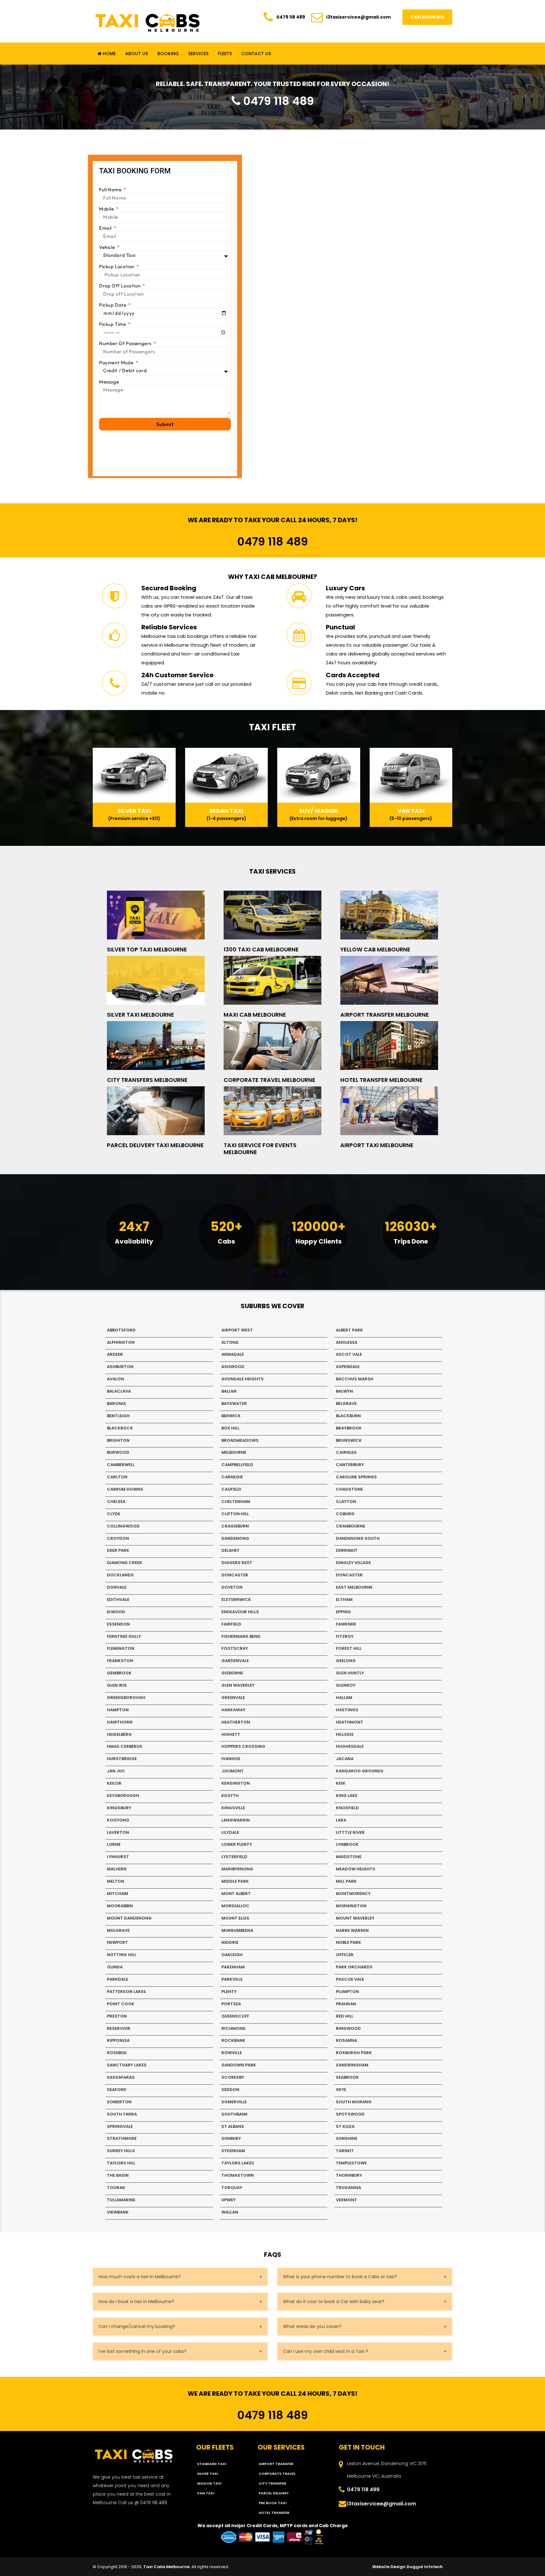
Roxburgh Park (354, 2053)
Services (198, 54)
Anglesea (347, 1342)
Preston (117, 2016)
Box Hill (230, 1428)
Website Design (389, 2567)
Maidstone (349, 1857)
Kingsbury (119, 1808)
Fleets (225, 54)
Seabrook (347, 2077)
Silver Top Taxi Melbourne (147, 949)
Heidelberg (119, 1734)
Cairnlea (346, 1452)
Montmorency (353, 1894)
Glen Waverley (238, 1685)
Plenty (229, 1992)
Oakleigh (232, 1955)
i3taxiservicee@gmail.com (358, 17)
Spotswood (350, 2114)
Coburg (345, 1514)
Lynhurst (118, 1857)
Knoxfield (347, 1808)
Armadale (233, 1354)
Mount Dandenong (129, 1918)
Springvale (120, 2126)
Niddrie (230, 1942)
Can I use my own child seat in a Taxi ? (325, 2351)
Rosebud (117, 2053)
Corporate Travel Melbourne (270, 1080)
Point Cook (121, 2004)
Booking (168, 54)
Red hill (345, 2016)
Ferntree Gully (124, 1636)
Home (109, 54)
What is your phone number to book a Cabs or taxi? (340, 2277)
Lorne (114, 1844)
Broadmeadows (240, 1440)
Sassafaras (121, 2077)
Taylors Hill (121, 2163)
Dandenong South (358, 1538)
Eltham (344, 1600)
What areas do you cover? (312, 2326)
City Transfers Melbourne (147, 1080)
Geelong (346, 1661)
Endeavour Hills (240, 1612)
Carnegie (232, 1477)
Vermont (346, 2200)
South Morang (354, 2102)
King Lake (347, 1796)
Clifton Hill (235, 1514)
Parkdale (117, 1979)
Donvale (117, 1587)
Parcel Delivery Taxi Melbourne (155, 1145)
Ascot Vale (349, 1354)
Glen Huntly (350, 1673)
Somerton (119, 2102)
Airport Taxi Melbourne (377, 1145)
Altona (230, 1342)
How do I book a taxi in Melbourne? (136, 2302)
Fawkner (346, 1624)
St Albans (233, 2126)
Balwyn (344, 1391)
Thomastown (238, 2175)
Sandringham (352, 2065)
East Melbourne (354, 1587)
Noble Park (349, 1942)
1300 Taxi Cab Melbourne (261, 949)
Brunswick (349, 1440)
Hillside (345, 1734)
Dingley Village (353, 1563)
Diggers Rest (237, 1563)
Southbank (235, 2114)
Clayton (346, 1502)
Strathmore (122, 2138)
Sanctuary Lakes (127, 2065)
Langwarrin (236, 1820)
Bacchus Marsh (355, 1379)
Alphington (121, 1342)
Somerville (234, 2102)
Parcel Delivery (274, 2493)
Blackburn (348, 1416)
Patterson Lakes (126, 1992)
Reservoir (119, 2028)
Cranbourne (351, 1526)
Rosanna (346, 2040)
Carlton (117, 1477)
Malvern (117, 1869)
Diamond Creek (125, 1563)
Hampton (118, 1710)
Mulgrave (118, 1930)
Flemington (121, 1648)
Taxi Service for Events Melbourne (260, 1149)
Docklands (120, 1575)
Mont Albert (236, 1894)
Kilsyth (230, 1796)
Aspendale (348, 1367)
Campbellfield (237, 1465)
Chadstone (349, 1489)
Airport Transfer (276, 2464)
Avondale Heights (243, 1379)
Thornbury (349, 2175)
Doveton (232, 1587)
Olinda (115, 1967)
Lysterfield (234, 1857)
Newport (117, 1942)
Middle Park (235, 1881)
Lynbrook (347, 1844)
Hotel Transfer (274, 2513)
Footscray (235, 1648)
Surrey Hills (121, 2151)
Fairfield (231, 1624)
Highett (231, 1734)
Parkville (232, 1979)
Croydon (118, 1538)
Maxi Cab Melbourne (255, 1015)
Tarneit (345, 2151)
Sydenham (233, 2151)
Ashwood (233, 1367)
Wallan (230, 2212)
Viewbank (118, 2212)
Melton (116, 1881)
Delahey (230, 1550)
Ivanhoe (231, 1759)
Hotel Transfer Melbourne (381, 1080)
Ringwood (348, 2028)
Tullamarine (121, 2200)
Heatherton (236, 1722)
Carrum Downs (125, 1489)
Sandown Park (239, 2065)
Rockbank (233, 2040)
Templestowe (351, 2163)
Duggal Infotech (425, 2567)
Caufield (231, 1489)
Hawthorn (120, 1722)
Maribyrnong (237, 1869)
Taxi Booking (427, 17)
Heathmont (350, 1722)
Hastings (347, 1710)
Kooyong (118, 1820)
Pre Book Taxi (272, 2503)
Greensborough (126, 1698)
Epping (343, 1612)
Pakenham (233, 1967)
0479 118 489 (291, 17)
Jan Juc (116, 1771)
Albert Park (349, 1330)
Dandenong (235, 1538)
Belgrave (346, 1404)
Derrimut (347, 1550)
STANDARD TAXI (212, 2464)
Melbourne (234, 1452)
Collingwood (123, 1526)
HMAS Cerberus (125, 1746)
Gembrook (119, 1673)
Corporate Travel (277, 2474)
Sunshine (347, 2138)
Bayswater (234, 1404)
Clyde (114, 1514)
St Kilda (345, 2126)
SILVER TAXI (208, 2474)
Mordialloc (235, 1906)
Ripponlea (118, 2040)
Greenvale (233, 1698)
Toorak (116, 2188)
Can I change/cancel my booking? (137, 2326)
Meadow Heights (356, 1869)
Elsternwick (236, 1600)
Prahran (346, 2004)
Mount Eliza (235, 1918)
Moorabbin (120, 1906)
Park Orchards (354, 1967)
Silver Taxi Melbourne (141, 1015)
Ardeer (115, 1354)
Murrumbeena (237, 1930)
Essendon (118, 1624)
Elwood (116, 1612)
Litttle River (350, 1832)
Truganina (349, 2188)
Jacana (345, 1759)
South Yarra (122, 2114)
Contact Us (256, 54)
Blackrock (120, 1428)
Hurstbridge (122, 1759)
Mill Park (346, 1881)
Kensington (236, 1783)
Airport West (237, 1330)
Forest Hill (349, 1648)
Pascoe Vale (350, 1979)
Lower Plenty (237, 1844)
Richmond (234, 2028)
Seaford (117, 2090)
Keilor (114, 1783)
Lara (341, 1820)
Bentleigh (118, 1416)
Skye (341, 2090)
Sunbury (231, 2138)
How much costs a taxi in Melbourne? (140, 2277)
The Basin (118, 2175)
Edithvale (118, 1600)
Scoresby (233, 2077)
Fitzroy (345, 1636)
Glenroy (346, 1685)
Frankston (120, 1661)
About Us (137, 54)
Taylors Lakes (238, 2163)
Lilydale (230, 1832)
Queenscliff (235, 2016)
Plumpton (347, 1992)
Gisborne (232, 1673)
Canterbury (350, 1465)
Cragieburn (235, 1526)
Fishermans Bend (241, 1636)
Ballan (229, 1391)
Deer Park (118, 1550)
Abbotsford (121, 1330)
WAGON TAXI (209, 2483)
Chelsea (116, 1502)
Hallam (344, 1698)
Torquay (232, 2188)
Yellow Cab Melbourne (375, 949)
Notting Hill (122, 1955)
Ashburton (120, 1367)
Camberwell (121, 1465)
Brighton (118, 1440)
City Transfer (272, 2483)
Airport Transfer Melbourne (385, 1015)
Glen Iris (117, 1685)
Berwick (231, 1416)
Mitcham (117, 1894)
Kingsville (233, 1808)
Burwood (118, 1452)
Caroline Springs (356, 1477)
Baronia (116, 1404)
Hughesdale (350, 1746)
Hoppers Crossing (243, 1746)
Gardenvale (235, 1661)
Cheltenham (236, 1502)
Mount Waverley (355, 1918)
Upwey (229, 2200)
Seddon (230, 2090)
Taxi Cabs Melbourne (166, 2567)
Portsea (231, 2004)
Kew (340, 1783)
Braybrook (349, 1428)
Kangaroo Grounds (360, 1771)
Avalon (115, 1379)
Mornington (351, 1906)
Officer (345, 1955)
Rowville (232, 2053)
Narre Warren (352, 1930)
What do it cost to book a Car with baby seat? (334, 2302)
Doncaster (235, 1575)
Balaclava (119, 1391)
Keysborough (123, 1796)
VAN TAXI (206, 2493)
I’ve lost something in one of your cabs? (142, 2351)
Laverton (118, 1832)
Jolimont (233, 1771)
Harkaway (233, 1710)
